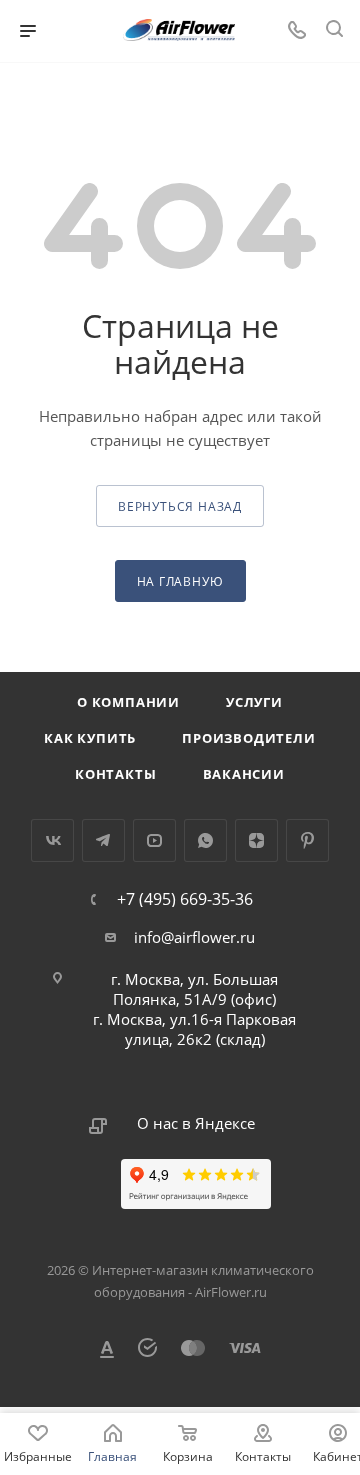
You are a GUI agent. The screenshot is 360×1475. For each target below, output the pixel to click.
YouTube (154, 840)
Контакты (115, 774)
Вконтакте (52, 840)
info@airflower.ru (194, 937)
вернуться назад (180, 506)
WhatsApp (205, 840)
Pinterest (307, 840)
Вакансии (244, 774)
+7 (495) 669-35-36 (185, 899)
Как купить (90, 738)
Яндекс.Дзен (256, 840)
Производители (248, 738)
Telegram (103, 840)
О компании (128, 702)
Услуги (254, 702)
